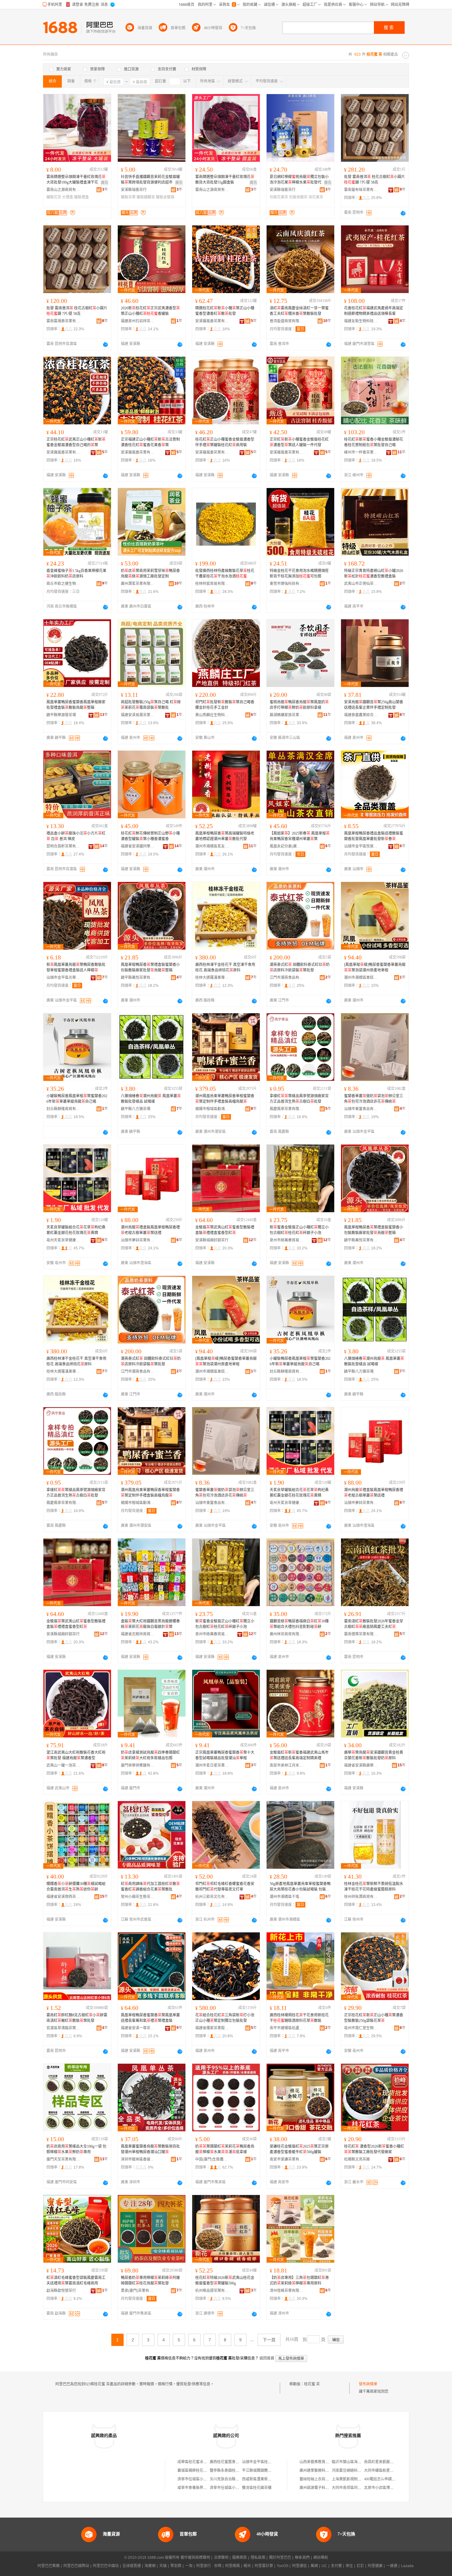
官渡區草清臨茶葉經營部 (63, 2028)
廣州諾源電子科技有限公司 (322, 2488)
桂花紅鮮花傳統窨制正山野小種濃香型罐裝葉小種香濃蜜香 (150, 836)
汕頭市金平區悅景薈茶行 (361, 846)
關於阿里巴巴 (280, 2558)
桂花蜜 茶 (312, 2384)
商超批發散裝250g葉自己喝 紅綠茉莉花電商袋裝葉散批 (151, 705)
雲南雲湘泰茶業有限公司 (63, 321)
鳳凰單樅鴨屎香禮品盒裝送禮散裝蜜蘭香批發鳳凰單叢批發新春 (374, 836)
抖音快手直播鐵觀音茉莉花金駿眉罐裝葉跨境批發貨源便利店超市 (150, 180)
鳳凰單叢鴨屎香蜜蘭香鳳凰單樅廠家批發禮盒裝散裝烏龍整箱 (76, 705)
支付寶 (336, 2566)
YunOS (283, 2566)
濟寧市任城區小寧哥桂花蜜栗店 (203, 2479)
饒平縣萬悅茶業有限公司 (138, 978)
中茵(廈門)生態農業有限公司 (212, 2159)
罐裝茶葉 (128, 197)
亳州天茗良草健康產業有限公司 (63, 1240)
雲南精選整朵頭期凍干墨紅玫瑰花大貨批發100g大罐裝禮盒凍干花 (76, 180)
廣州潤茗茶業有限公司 (138, 584)
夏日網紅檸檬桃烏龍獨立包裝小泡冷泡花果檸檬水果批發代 (299, 180)
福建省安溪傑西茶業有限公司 (63, 1897)
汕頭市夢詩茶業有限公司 (138, 1240)
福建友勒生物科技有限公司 (361, 321)
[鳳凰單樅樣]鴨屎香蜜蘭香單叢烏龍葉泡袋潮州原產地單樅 (375, 967)
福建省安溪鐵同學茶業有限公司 (138, 846)
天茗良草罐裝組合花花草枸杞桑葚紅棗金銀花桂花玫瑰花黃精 (76, 1230)
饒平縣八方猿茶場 (136, 1109)
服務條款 (240, 2558)
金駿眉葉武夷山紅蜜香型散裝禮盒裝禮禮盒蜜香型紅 (225, 1230)
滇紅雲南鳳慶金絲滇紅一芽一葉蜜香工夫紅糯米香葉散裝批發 (299, 311)
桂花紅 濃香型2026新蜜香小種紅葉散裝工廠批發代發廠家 (374, 2149)
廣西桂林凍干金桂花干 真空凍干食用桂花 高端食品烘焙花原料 (225, 967)
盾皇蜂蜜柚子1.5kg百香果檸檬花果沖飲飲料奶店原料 (76, 574)
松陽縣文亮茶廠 (357, 2159)
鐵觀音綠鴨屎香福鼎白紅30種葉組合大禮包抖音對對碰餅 (299, 1624)
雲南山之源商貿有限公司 (63, 190)
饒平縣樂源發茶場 (61, 715)
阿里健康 (375, 2566)
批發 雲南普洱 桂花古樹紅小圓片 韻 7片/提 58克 (375, 180)
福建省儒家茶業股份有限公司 (212, 2028)
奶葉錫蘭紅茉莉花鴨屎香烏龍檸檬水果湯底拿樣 (225, 2149)
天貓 (163, 2566)
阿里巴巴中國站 (106, 2566)
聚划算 (176, 2566)
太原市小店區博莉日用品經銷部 (390, 2488)
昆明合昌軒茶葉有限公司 (63, 846)
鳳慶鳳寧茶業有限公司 (287, 1109)
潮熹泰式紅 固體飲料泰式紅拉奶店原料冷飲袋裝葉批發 (300, 967)
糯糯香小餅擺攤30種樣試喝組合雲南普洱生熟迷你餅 (76, 1887)
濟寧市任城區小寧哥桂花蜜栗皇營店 (239, 2488)
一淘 (189, 2566)
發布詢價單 (368, 2384)
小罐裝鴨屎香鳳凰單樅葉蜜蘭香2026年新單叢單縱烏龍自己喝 (77, 1099)
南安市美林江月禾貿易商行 (287, 1765)
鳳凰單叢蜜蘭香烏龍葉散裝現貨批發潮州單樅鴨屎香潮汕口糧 (150, 2149)
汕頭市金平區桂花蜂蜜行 (262, 2462)
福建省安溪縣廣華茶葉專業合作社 (361, 1765)
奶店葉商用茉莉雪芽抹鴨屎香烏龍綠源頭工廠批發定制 (150, 574)
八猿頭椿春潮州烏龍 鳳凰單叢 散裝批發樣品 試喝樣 (151, 1099)
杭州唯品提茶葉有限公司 (212, 2291)
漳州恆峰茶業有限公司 (287, 2291)
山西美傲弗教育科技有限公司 (323, 2462)
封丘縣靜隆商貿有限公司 (63, 1109)
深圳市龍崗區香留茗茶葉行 (138, 2159)
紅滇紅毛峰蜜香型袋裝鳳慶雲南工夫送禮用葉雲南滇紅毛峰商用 (76, 2280)
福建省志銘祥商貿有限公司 (138, 1634)
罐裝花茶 (54, 197)
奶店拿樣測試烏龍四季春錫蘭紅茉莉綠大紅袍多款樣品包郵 (150, 1755)
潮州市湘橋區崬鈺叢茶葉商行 (361, 978)
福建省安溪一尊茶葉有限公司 (138, 2028)
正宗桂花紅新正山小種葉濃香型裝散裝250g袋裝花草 (374, 2018)
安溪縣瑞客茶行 (134, 190)
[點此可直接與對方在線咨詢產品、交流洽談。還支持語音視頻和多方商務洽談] (403, 213)
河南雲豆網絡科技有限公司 (354, 2471)
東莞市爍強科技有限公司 (287, 584)
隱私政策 (258, 2558)
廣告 (105, 183)
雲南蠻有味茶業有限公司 (361, 190)
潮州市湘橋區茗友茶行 (212, 846)
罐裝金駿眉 (165, 197)
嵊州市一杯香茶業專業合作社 (361, 452)
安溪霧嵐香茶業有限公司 (212, 321)
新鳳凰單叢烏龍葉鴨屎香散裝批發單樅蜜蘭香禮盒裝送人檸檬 (76, 967)
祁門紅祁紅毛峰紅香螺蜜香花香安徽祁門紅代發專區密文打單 (225, 1887)
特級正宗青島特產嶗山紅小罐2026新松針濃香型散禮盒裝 (374, 574)
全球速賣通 (132, 2566)
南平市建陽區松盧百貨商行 (287, 2028)
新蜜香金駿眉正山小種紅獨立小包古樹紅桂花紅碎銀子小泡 (299, 1230)
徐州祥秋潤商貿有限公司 (361, 1897)
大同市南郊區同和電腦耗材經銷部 (359, 2488)
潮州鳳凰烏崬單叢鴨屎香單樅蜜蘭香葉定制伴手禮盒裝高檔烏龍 (225, 1099)
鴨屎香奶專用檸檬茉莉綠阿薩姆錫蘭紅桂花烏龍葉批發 (150, 2280)
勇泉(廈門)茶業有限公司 (138, 2291)
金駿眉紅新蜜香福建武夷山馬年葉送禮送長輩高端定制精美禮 (299, 1755)
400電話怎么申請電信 (382, 2479)
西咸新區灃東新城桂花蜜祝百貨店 (270, 2479)
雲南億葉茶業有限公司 (361, 1634)
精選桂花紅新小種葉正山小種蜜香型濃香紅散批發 (225, 311)
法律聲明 (221, 2558)
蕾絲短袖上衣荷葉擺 (316, 2479)
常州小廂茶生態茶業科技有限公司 (138, 1897)
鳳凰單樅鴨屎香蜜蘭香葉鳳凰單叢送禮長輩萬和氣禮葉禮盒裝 (150, 2018)
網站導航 (321, 2558)
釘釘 (360, 2566)
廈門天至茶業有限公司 (63, 2159)
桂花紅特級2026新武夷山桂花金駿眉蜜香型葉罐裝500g (225, 2280)
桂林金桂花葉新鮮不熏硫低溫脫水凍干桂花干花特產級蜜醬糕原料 (374, 1887)
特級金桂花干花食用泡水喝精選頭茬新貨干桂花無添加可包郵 (299, 574)
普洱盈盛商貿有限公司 (287, 321)
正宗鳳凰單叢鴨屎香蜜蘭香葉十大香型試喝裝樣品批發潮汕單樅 (225, 1755)
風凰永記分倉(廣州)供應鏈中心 (287, 846)
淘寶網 (150, 2566)
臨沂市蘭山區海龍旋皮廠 (352, 2462)
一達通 (392, 2566)
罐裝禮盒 (81, 197)
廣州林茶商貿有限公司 (287, 1634)
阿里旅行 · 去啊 (209, 2566)
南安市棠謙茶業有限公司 (287, 2159)
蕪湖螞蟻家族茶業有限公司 (287, 715)
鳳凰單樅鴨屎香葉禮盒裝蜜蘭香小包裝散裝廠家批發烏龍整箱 (150, 967)
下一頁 (269, 2340)
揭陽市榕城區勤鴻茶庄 (212, 1109)
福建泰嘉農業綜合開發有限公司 (361, 715)
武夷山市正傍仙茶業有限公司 (361, 584)
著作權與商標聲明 (195, 2558)
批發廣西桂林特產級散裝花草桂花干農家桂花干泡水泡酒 (225, 574)
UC (324, 2566)
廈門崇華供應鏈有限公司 (138, 1765)
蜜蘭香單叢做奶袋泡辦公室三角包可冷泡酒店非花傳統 (374, 1099)
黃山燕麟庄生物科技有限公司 (212, 715)
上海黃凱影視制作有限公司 (354, 2479)
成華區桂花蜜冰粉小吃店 (198, 2462)
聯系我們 (302, 2558)
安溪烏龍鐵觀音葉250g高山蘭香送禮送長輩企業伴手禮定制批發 (374, 705)
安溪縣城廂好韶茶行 (212, 1240)
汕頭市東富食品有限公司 (361, 1109)
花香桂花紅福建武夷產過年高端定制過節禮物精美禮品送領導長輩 (374, 311)
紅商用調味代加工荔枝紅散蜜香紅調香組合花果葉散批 (150, 1887)
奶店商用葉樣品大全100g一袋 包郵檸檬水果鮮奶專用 (76, 2149)
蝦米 (247, 2566)
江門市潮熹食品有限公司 (287, 978)
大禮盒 (68, 197)
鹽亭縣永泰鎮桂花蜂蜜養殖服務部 (237, 2471)
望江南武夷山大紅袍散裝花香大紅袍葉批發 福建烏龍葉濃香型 (76, 1755)
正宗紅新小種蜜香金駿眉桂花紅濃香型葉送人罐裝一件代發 (299, 442)
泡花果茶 (316, 197)
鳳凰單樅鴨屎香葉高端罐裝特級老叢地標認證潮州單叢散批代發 (225, 836)
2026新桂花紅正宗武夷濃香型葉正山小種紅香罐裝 (150, 311)
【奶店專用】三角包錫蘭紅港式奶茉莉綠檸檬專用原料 (299, 2280)
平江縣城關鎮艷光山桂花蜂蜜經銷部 (272, 2471)
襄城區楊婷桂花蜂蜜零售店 (200, 2471)
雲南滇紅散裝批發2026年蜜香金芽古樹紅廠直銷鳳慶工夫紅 (374, 1624)
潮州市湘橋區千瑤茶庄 (287, 1897)
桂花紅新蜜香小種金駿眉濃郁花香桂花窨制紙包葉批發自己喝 (374, 442)
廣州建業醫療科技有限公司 (322, 2471)
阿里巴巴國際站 (76, 2566)
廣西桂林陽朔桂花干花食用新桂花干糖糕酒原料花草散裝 (299, 2018)
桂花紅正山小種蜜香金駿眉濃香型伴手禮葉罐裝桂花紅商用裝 (225, 442)
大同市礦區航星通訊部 (383, 2471)
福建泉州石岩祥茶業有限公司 (138, 321)
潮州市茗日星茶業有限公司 (212, 1765)
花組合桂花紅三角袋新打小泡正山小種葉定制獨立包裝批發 (225, 2018)
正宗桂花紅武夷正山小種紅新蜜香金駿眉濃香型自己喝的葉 (76, 442)
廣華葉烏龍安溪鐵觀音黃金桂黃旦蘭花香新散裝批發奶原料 (374, 1755)
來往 (349, 2566)
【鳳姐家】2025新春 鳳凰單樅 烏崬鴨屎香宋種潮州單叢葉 (300, 836)
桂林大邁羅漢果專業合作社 (212, 978)
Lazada (407, 2566)
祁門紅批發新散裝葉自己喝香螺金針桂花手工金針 (225, 705)
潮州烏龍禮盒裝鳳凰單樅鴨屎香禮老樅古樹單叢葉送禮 (150, 1230)
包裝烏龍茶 (298, 197)
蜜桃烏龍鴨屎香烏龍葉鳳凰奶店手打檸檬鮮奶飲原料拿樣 (299, 705)
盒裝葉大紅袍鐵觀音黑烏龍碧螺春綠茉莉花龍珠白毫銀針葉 (150, 1624)
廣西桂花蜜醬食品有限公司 (232, 2462)
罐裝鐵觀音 (146, 197)
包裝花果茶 (279, 197)
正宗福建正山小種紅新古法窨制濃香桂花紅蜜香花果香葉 (150, 442)
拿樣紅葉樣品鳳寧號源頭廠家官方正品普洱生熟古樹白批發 (299, 1099)
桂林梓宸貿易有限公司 (212, 584)
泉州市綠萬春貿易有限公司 (287, 1240)
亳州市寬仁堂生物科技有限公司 (361, 2028)
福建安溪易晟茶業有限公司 (138, 715)
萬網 (314, 2566)
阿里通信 (299, 2566)
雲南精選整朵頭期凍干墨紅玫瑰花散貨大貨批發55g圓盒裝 (225, 180)
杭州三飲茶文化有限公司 (212, 1897)
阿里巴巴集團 (49, 2566)
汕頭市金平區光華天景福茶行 (63, 978)
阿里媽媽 (232, 2566)
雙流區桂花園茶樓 (257, 2488)
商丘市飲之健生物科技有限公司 (63, 584)
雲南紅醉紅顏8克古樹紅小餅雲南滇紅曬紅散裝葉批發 (77, 2018)
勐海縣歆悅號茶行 (61, 2291)
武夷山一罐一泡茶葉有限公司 (63, 1765)
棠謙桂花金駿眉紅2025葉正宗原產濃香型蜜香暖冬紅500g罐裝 (299, 2149)
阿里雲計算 (264, 2566)
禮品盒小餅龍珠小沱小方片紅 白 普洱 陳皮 (76, 836)
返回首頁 (267, 2358)
